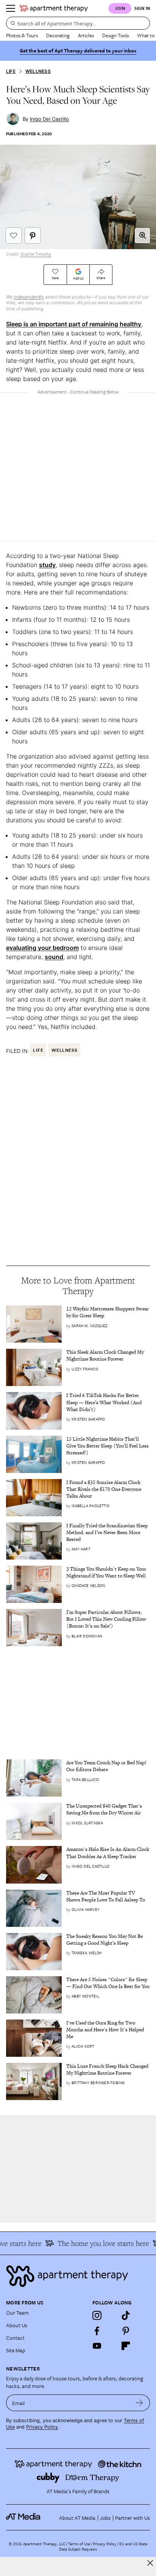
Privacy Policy (42, 2427)
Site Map (16, 2350)
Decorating (58, 35)
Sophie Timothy (36, 254)
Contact (15, 2338)
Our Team (17, 2313)
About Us (17, 2325)
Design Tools (115, 35)
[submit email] (140, 2403)
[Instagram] (97, 2315)
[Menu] (11, 8)
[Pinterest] (126, 2331)
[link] (108, 1312)
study (47, 565)
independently (29, 297)
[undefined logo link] (54, 8)
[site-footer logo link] (23, 2518)
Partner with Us (133, 2518)
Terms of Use (79, 2544)
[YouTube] (97, 2346)
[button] (142, 235)
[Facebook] (97, 2331)
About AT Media (77, 2518)
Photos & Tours (22, 35)
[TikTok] (126, 2315)
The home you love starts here (98, 2243)
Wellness (38, 71)
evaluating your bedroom (42, 948)
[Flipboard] (126, 2346)
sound (54, 957)
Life (11, 71)
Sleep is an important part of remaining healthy (74, 324)
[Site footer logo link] (78, 2276)
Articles (86, 35)
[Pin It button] (33, 235)
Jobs (105, 2518)
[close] (150, 2563)
